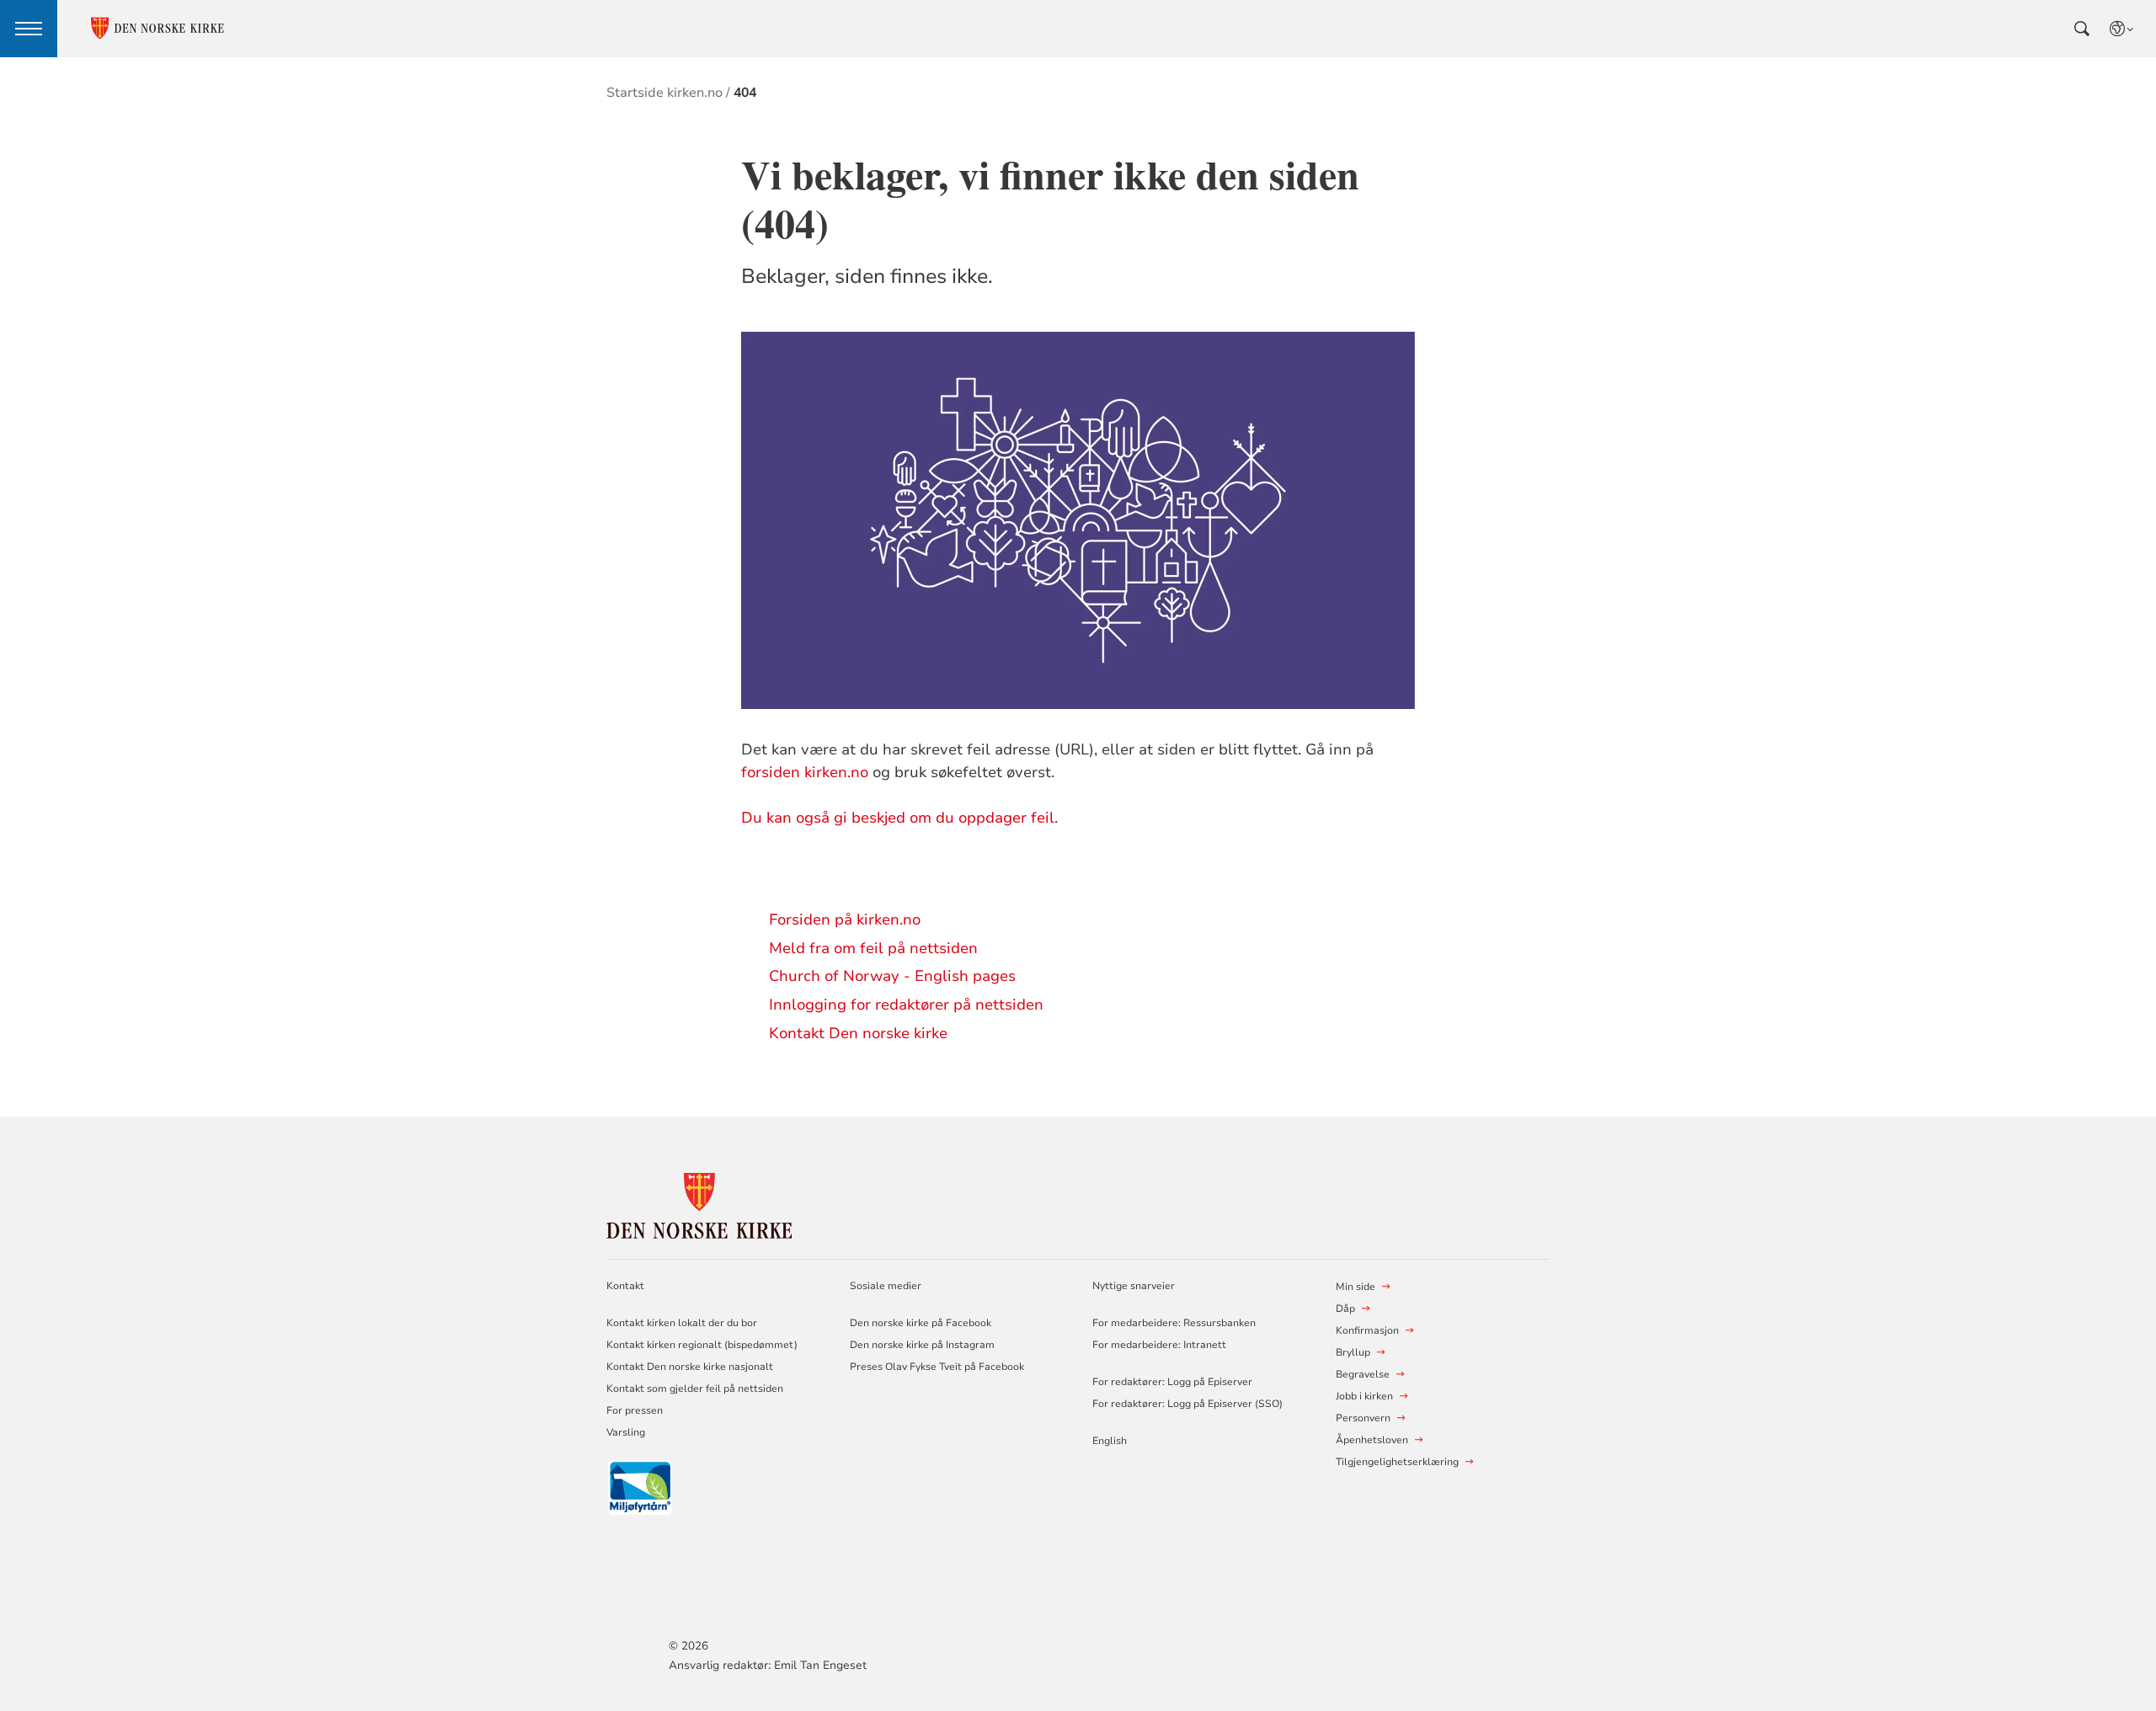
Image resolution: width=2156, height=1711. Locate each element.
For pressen (635, 1410)
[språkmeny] (2122, 29)
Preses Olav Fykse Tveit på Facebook (937, 1367)
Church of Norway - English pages (892, 976)
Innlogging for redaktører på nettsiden (906, 1005)
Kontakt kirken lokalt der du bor (683, 1323)
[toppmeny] (29, 29)
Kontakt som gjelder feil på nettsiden (695, 1389)
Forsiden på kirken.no (845, 919)
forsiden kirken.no (805, 772)
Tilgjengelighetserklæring (1397, 1462)
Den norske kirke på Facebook (921, 1323)
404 (745, 93)
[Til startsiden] (699, 1203)
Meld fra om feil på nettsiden (873, 948)
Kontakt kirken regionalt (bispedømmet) (702, 1345)
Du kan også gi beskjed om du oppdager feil (898, 818)
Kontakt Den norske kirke (858, 1033)
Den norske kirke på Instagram (922, 1345)
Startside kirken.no (664, 93)
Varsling (626, 1432)
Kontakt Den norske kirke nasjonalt (690, 1367)
